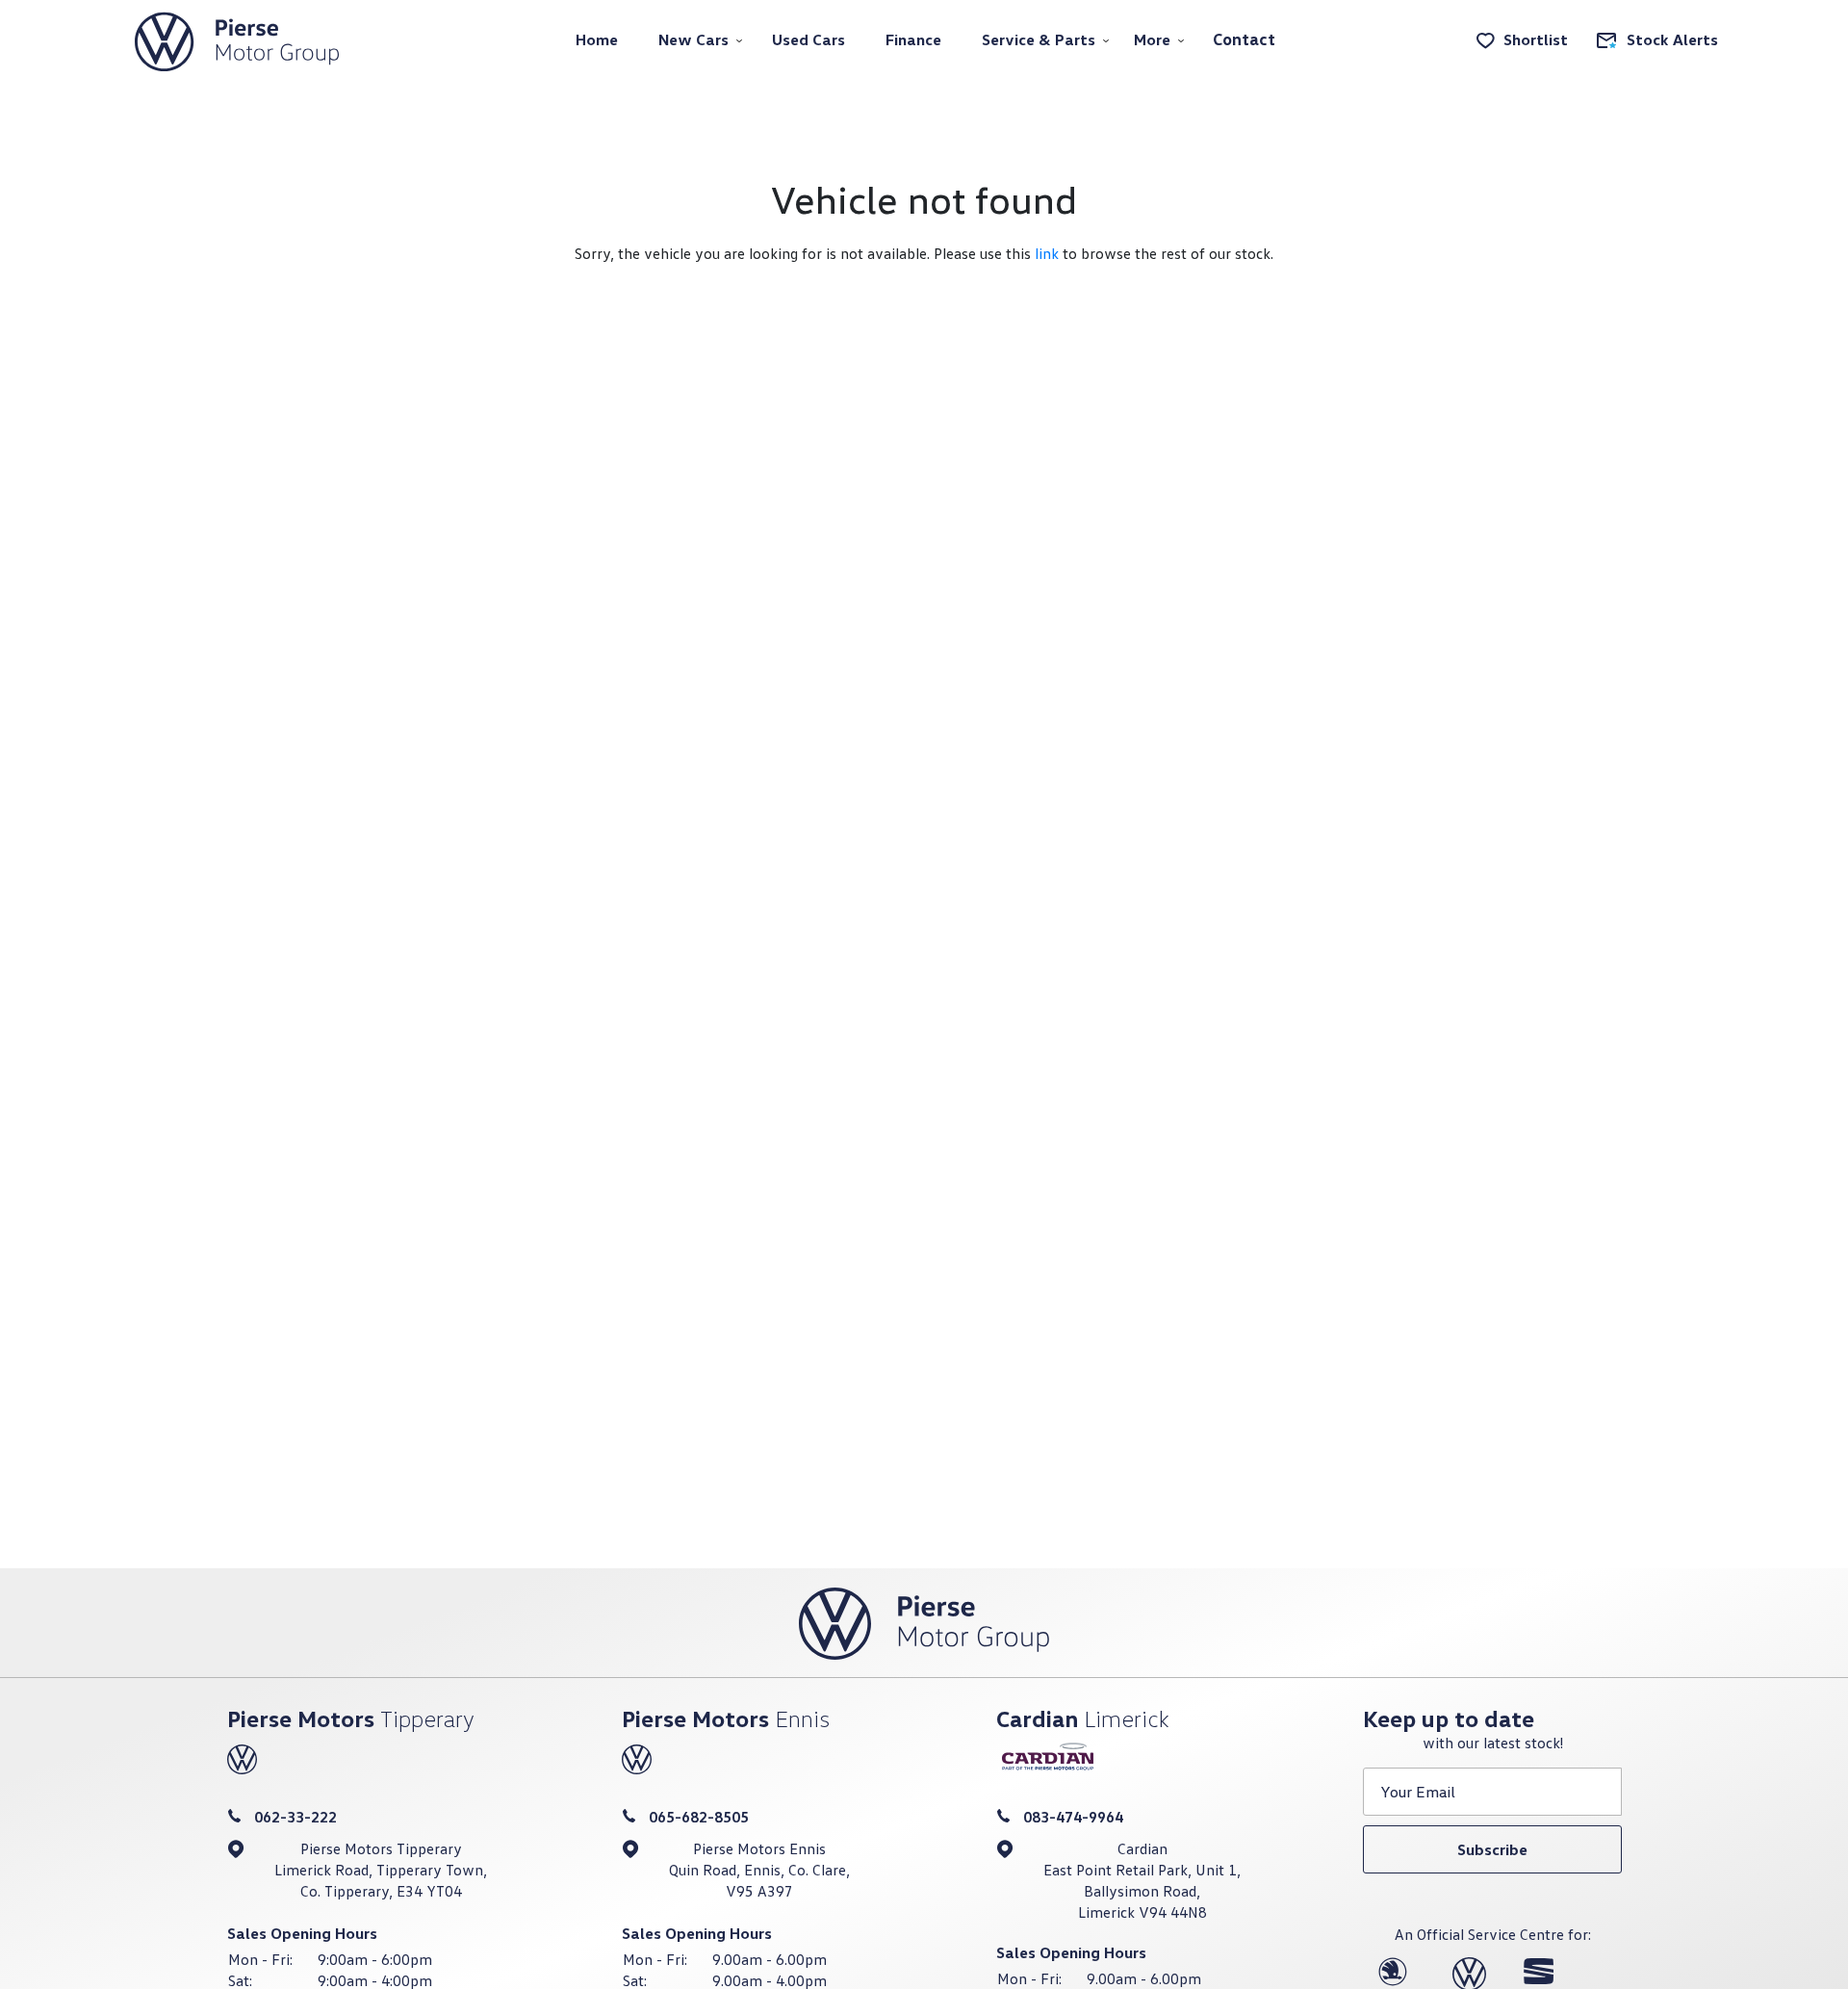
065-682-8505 (699, 1817)
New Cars (693, 39)
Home (597, 39)
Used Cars (808, 39)
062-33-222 (295, 1817)
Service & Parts (1039, 39)
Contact (1244, 39)
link (1047, 253)
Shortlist (1536, 39)
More (1152, 39)
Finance (913, 39)
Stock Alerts (1672, 39)
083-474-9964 (1073, 1817)
